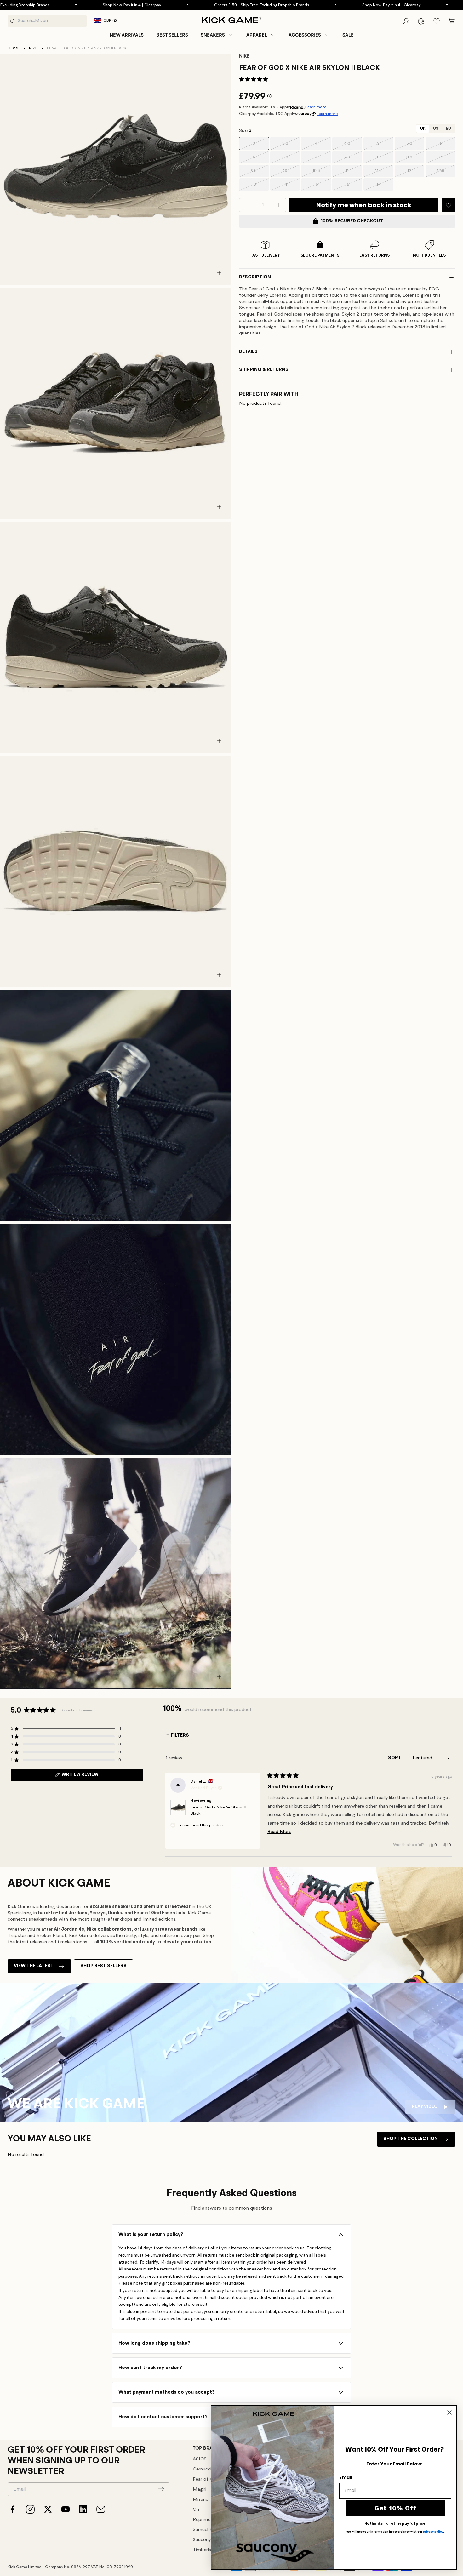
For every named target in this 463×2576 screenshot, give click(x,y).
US (436, 129)
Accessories (305, 35)
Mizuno (201, 2500)
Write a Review (91, 1777)
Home (14, 48)
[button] (217, 35)
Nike (33, 48)
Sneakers (213, 35)
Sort (395, 1758)
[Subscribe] (161, 2489)
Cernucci (202, 2469)
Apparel (257, 35)
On (196, 2510)
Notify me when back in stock (364, 205)
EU (449, 129)
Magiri (200, 2490)
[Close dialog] (449, 2413)
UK (423, 129)
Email (346, 2477)
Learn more (316, 107)
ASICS (200, 2459)
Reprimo (202, 2520)
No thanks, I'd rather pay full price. (395, 2524)
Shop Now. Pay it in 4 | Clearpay (51, 5)
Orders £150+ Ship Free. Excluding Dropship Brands (180, 5)
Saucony (202, 2540)
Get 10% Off (395, 2508)
